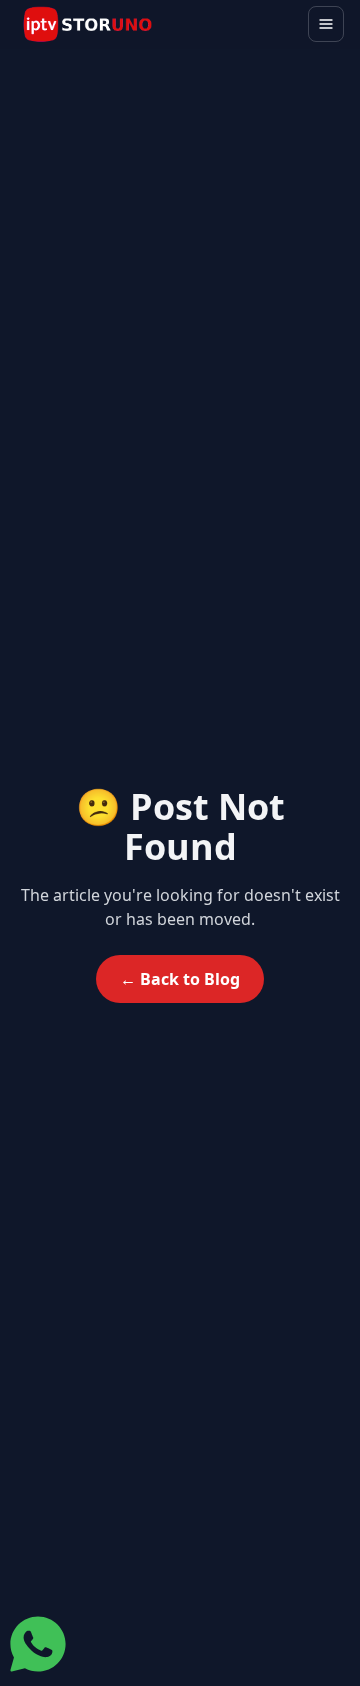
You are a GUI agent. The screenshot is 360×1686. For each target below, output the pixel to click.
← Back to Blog (180, 979)
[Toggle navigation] (326, 24)
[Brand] (88, 24)
